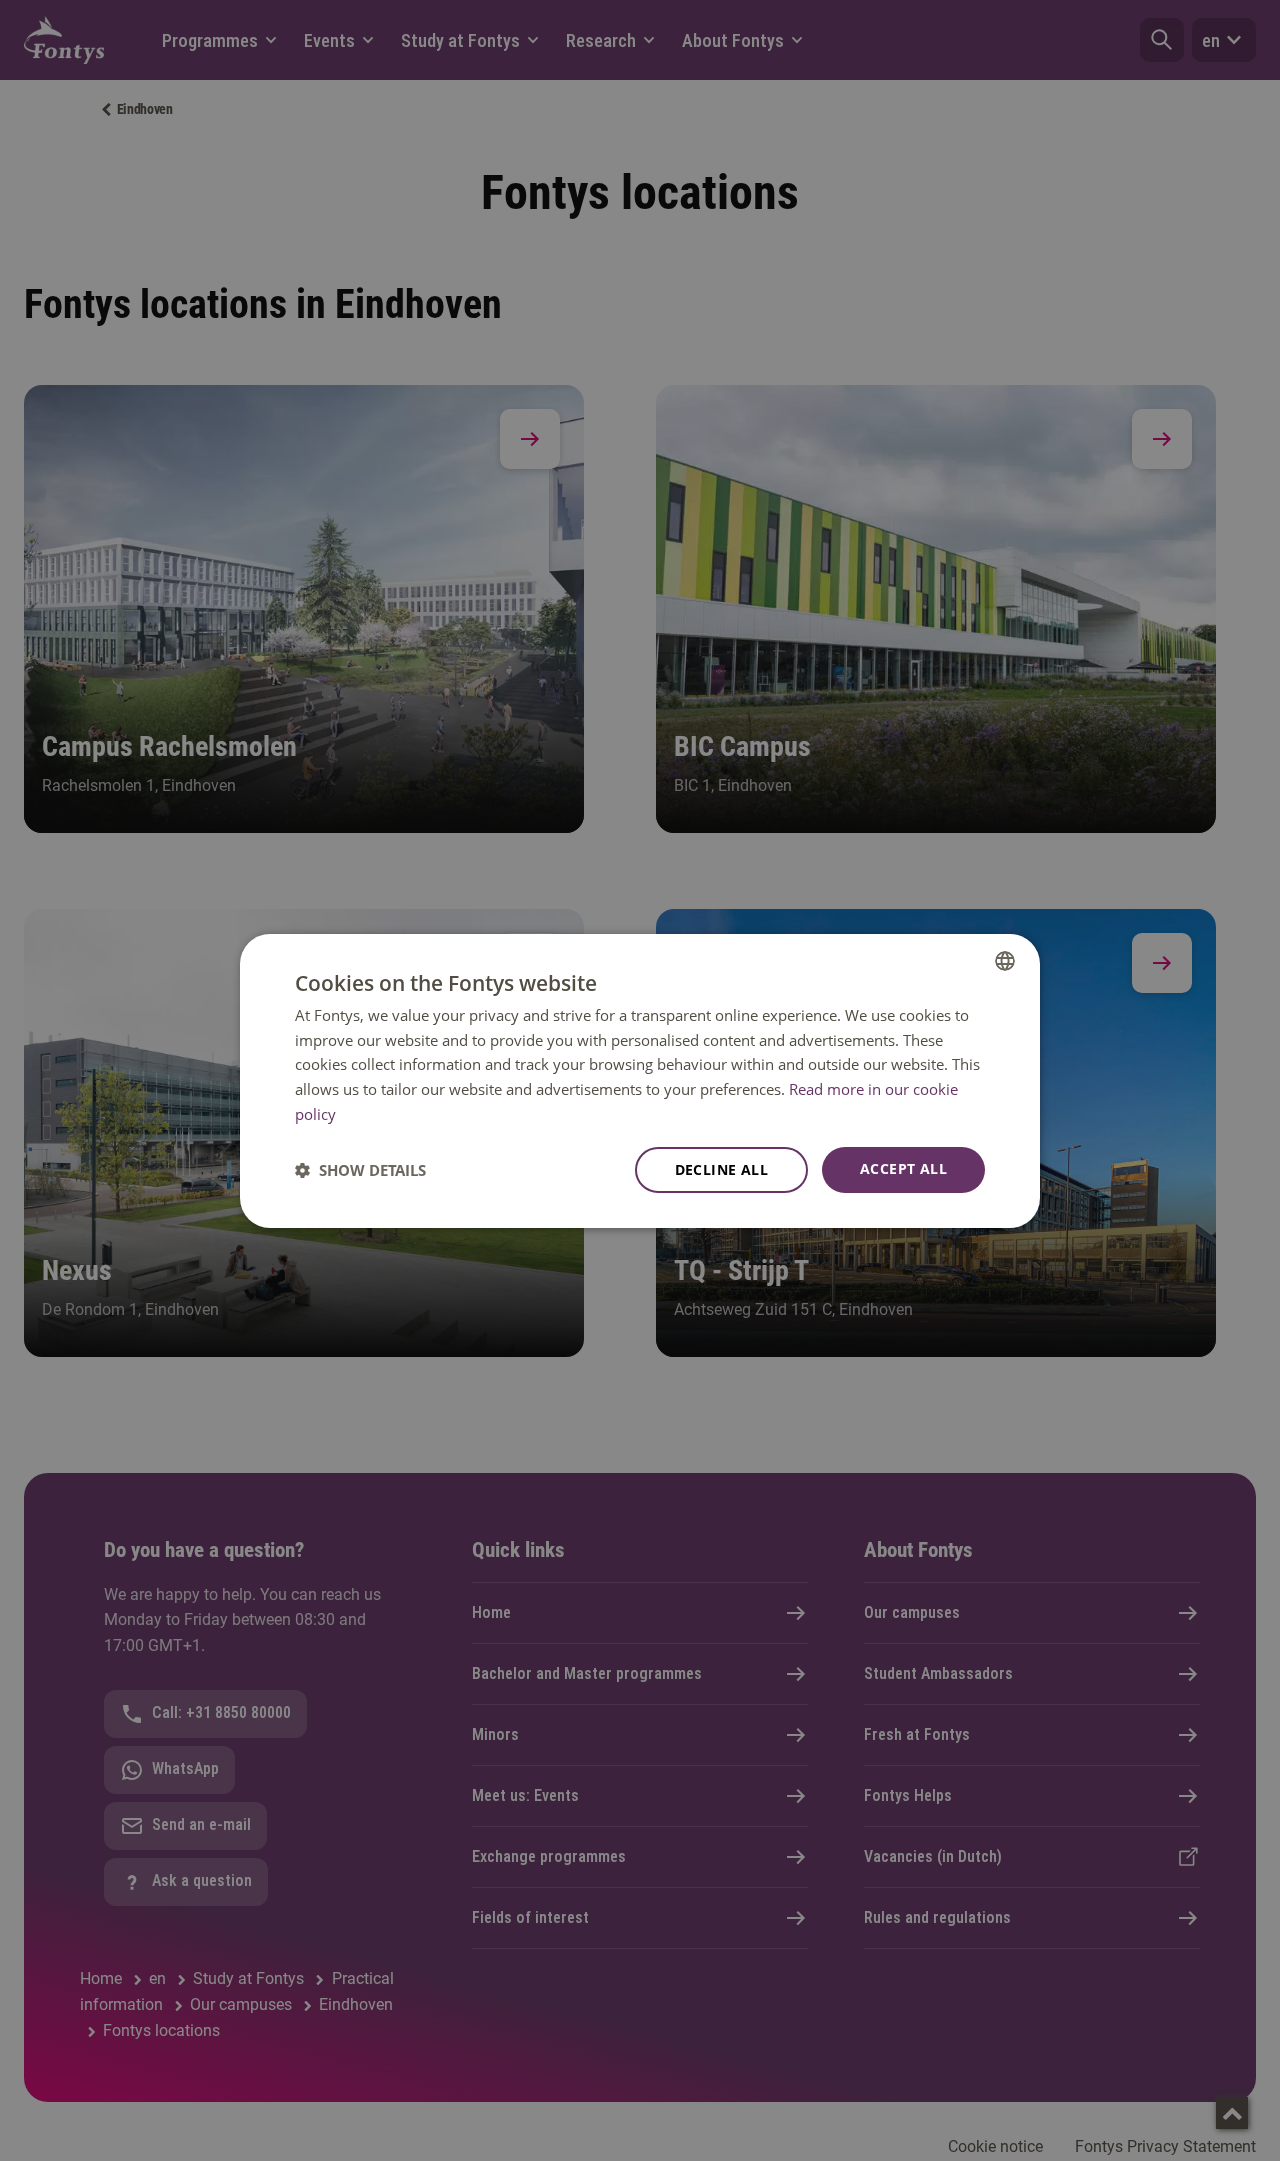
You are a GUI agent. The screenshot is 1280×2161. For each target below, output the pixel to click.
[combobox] (1005, 960)
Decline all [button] (721, 1169)
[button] (360, 1170)
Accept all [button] (903, 1168)
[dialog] (640, 1080)
